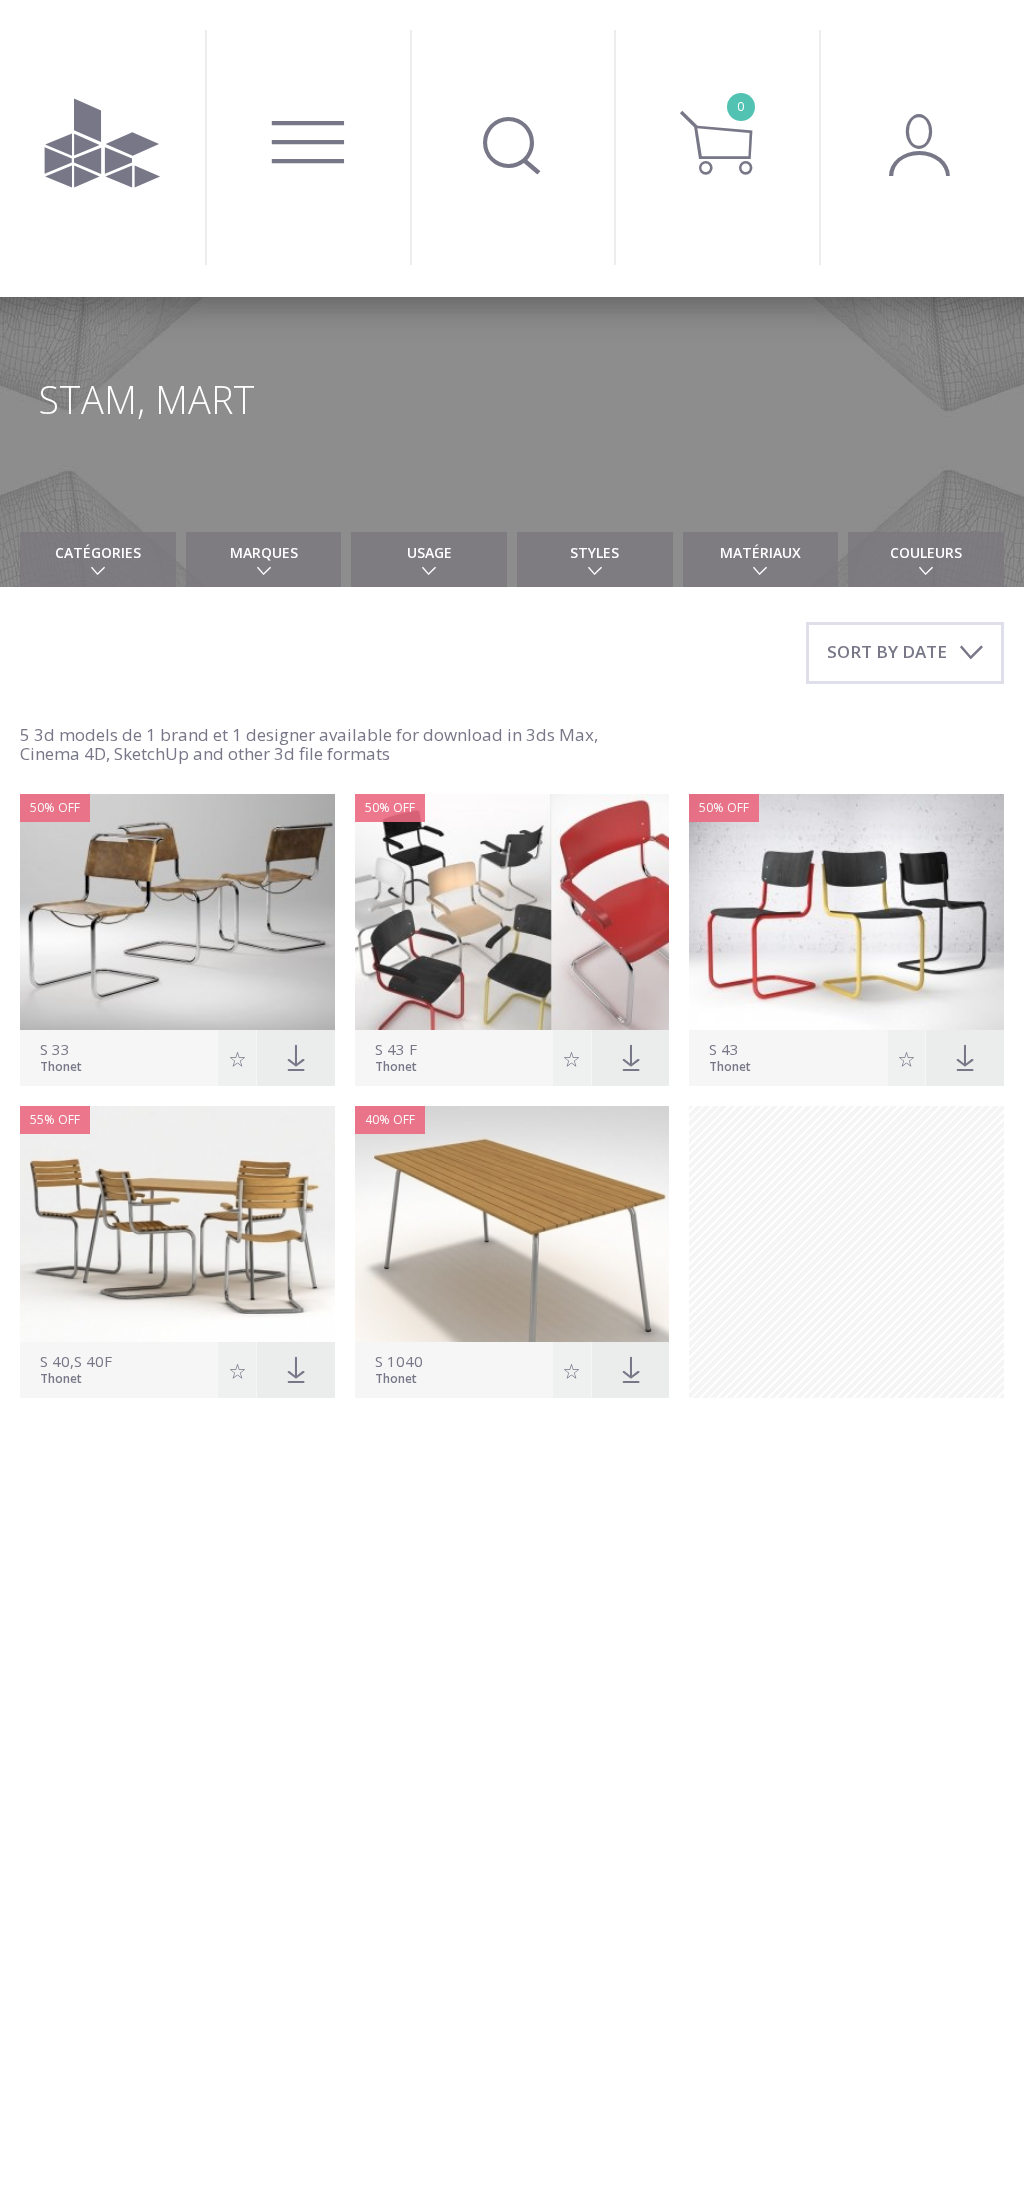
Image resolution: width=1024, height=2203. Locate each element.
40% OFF (390, 1119)
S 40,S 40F (76, 1361)
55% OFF (55, 1119)
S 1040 (399, 1361)
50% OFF (55, 807)
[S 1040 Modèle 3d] (512, 1224)
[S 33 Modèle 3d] (177, 912)
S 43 (724, 1049)
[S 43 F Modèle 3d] (512, 912)
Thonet (61, 1068)
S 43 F (396, 1049)
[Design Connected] (102, 148)
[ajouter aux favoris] (237, 1058)
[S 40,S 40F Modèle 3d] (177, 1224)
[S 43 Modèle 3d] (846, 912)
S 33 (55, 1049)
